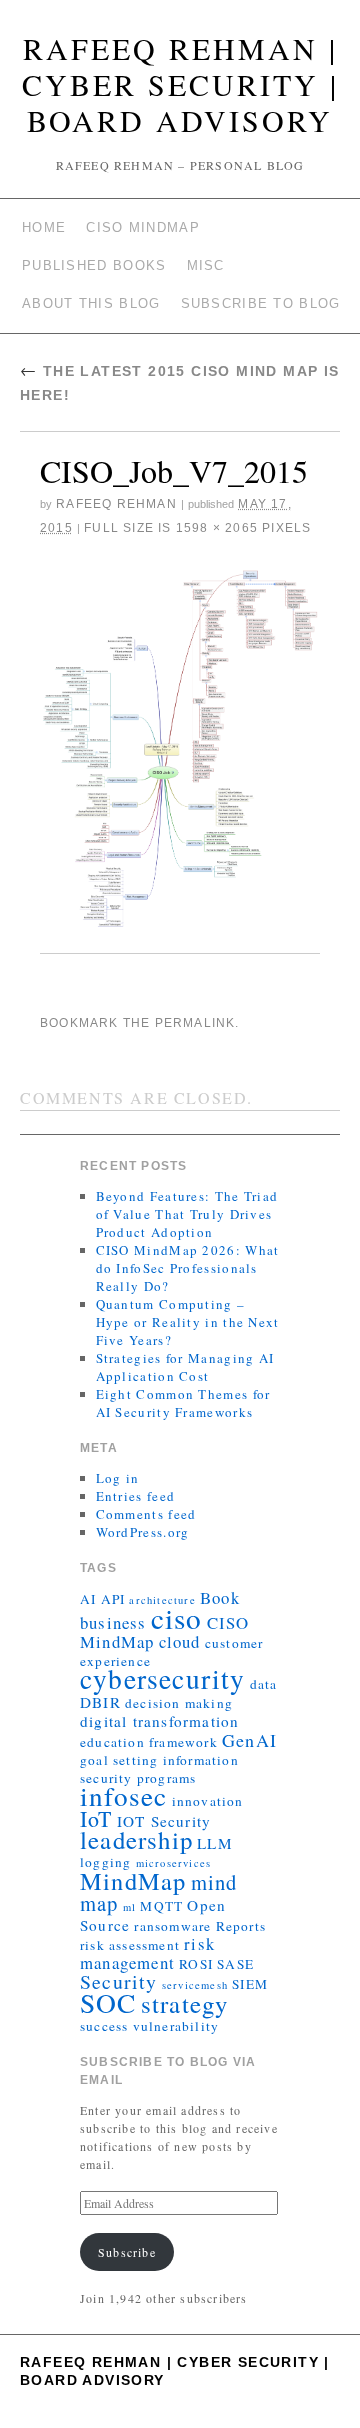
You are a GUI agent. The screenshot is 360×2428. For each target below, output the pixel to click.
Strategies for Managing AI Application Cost (185, 1367)
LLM (215, 1843)
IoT (96, 1818)
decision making (179, 1703)
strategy (185, 2003)
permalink (195, 1023)
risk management (147, 1953)
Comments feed (146, 1514)
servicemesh (195, 1985)
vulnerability (176, 2026)
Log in (118, 1478)
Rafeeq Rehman (116, 504)
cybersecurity (163, 1678)
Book (220, 1597)
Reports (241, 1926)
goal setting (119, 1760)
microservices (174, 1863)
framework (183, 1742)
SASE (235, 1964)
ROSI (196, 1964)
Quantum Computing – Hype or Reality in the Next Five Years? (188, 1322)
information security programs (159, 1769)
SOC (108, 2002)
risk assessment (130, 1945)
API (113, 1599)
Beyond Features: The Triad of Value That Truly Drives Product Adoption (187, 1214)
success (104, 2026)
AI (88, 1599)
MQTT (161, 1906)
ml (129, 1907)
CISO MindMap (143, 227)
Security (119, 1981)
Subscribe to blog (261, 303)
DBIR (100, 1702)
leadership (136, 1839)
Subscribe (127, 2252)
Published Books (94, 265)
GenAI (249, 1740)
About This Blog (91, 303)
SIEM (250, 1984)
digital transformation (159, 1721)
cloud (180, 1641)
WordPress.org (143, 1532)
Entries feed (136, 1496)
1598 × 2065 (217, 528)
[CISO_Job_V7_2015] (180, 749)
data (264, 1684)
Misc (206, 265)
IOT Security (164, 1821)
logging (105, 1862)
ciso (177, 1617)
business (113, 1622)
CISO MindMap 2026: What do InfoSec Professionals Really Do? (188, 1268)
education (112, 1742)
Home (44, 227)
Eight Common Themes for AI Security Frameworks (183, 1403)
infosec (123, 1795)
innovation (208, 1801)
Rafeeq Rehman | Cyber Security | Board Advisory (180, 84)
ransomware (172, 1926)
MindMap (133, 1880)
